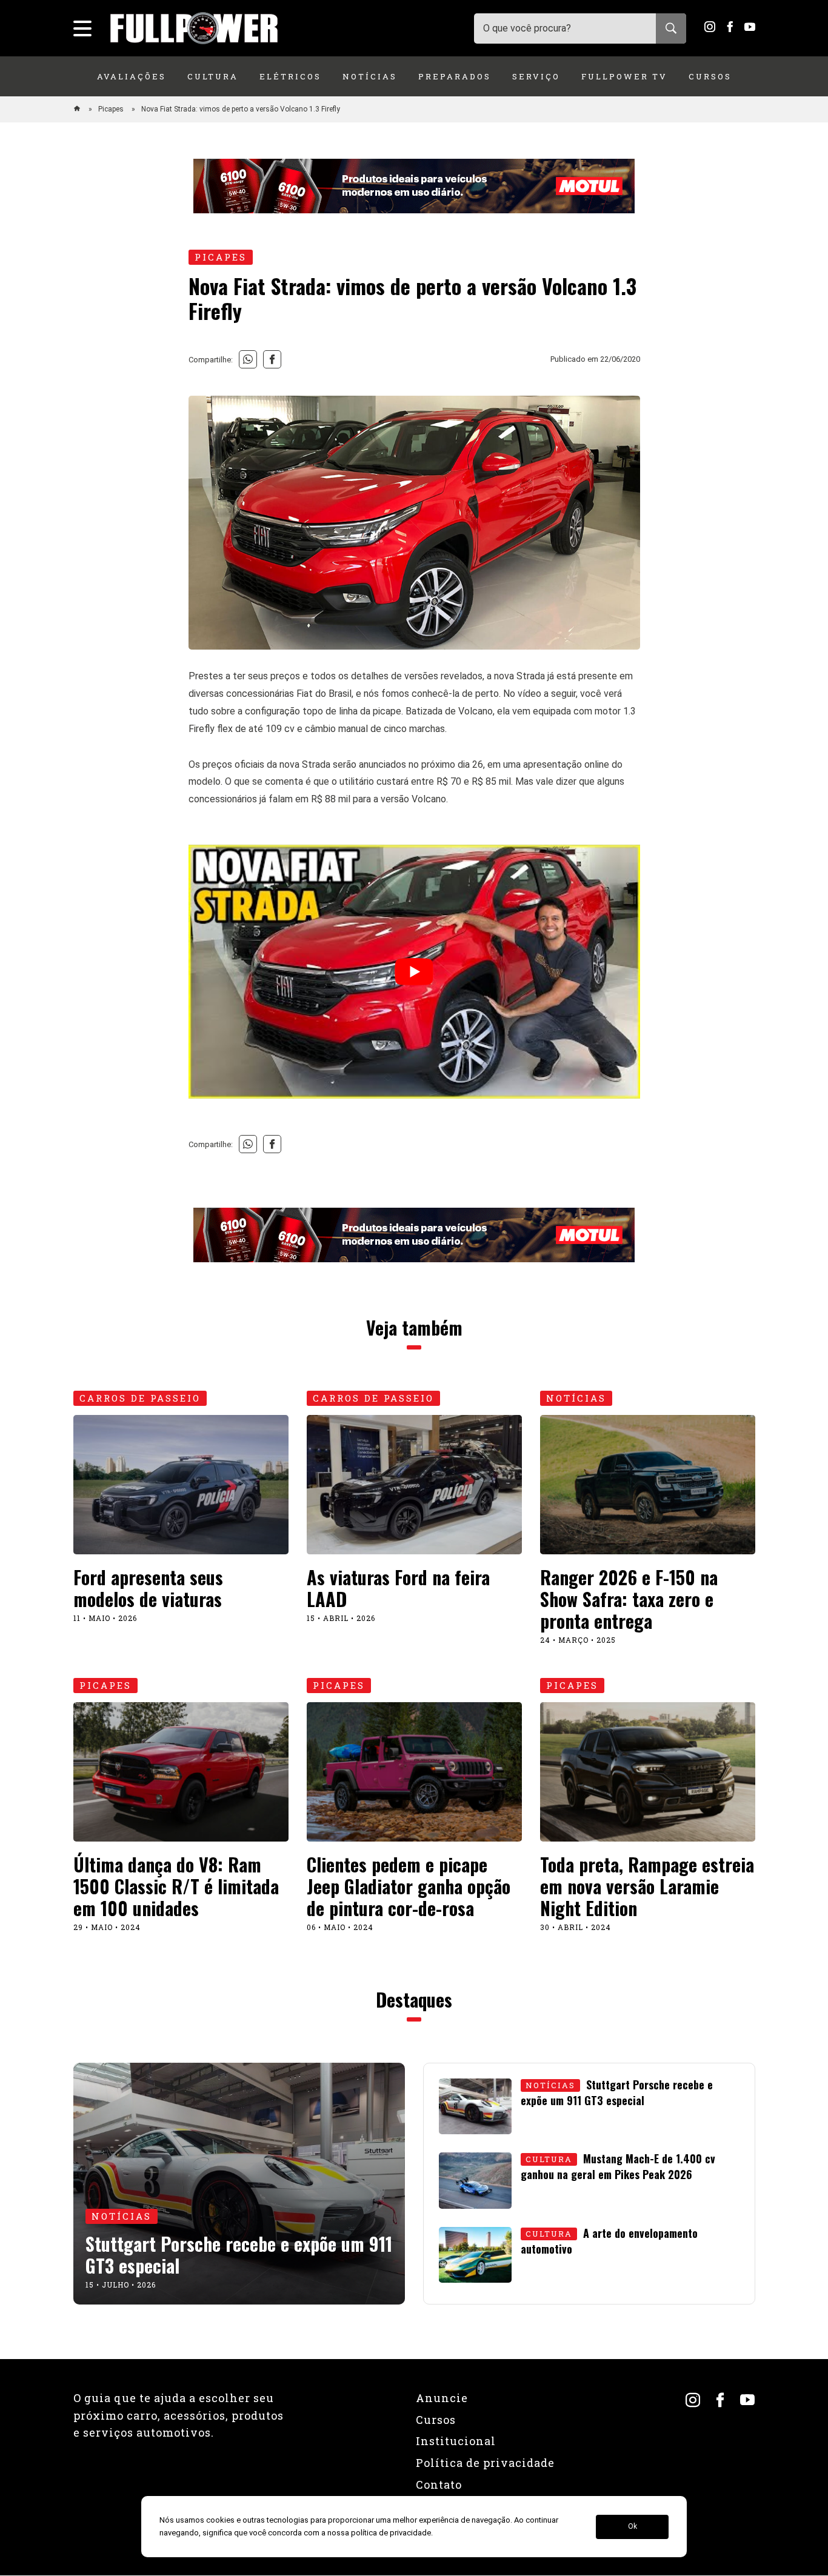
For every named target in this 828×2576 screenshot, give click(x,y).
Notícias (370, 76)
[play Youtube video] (414, 972)
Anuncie (442, 2398)
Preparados (455, 76)
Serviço (536, 76)
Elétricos (290, 76)
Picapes (112, 109)
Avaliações (132, 76)
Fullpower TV (624, 76)
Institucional (456, 2441)
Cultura (213, 76)
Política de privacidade (485, 2463)
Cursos (710, 76)
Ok (633, 2527)
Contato (439, 2484)
